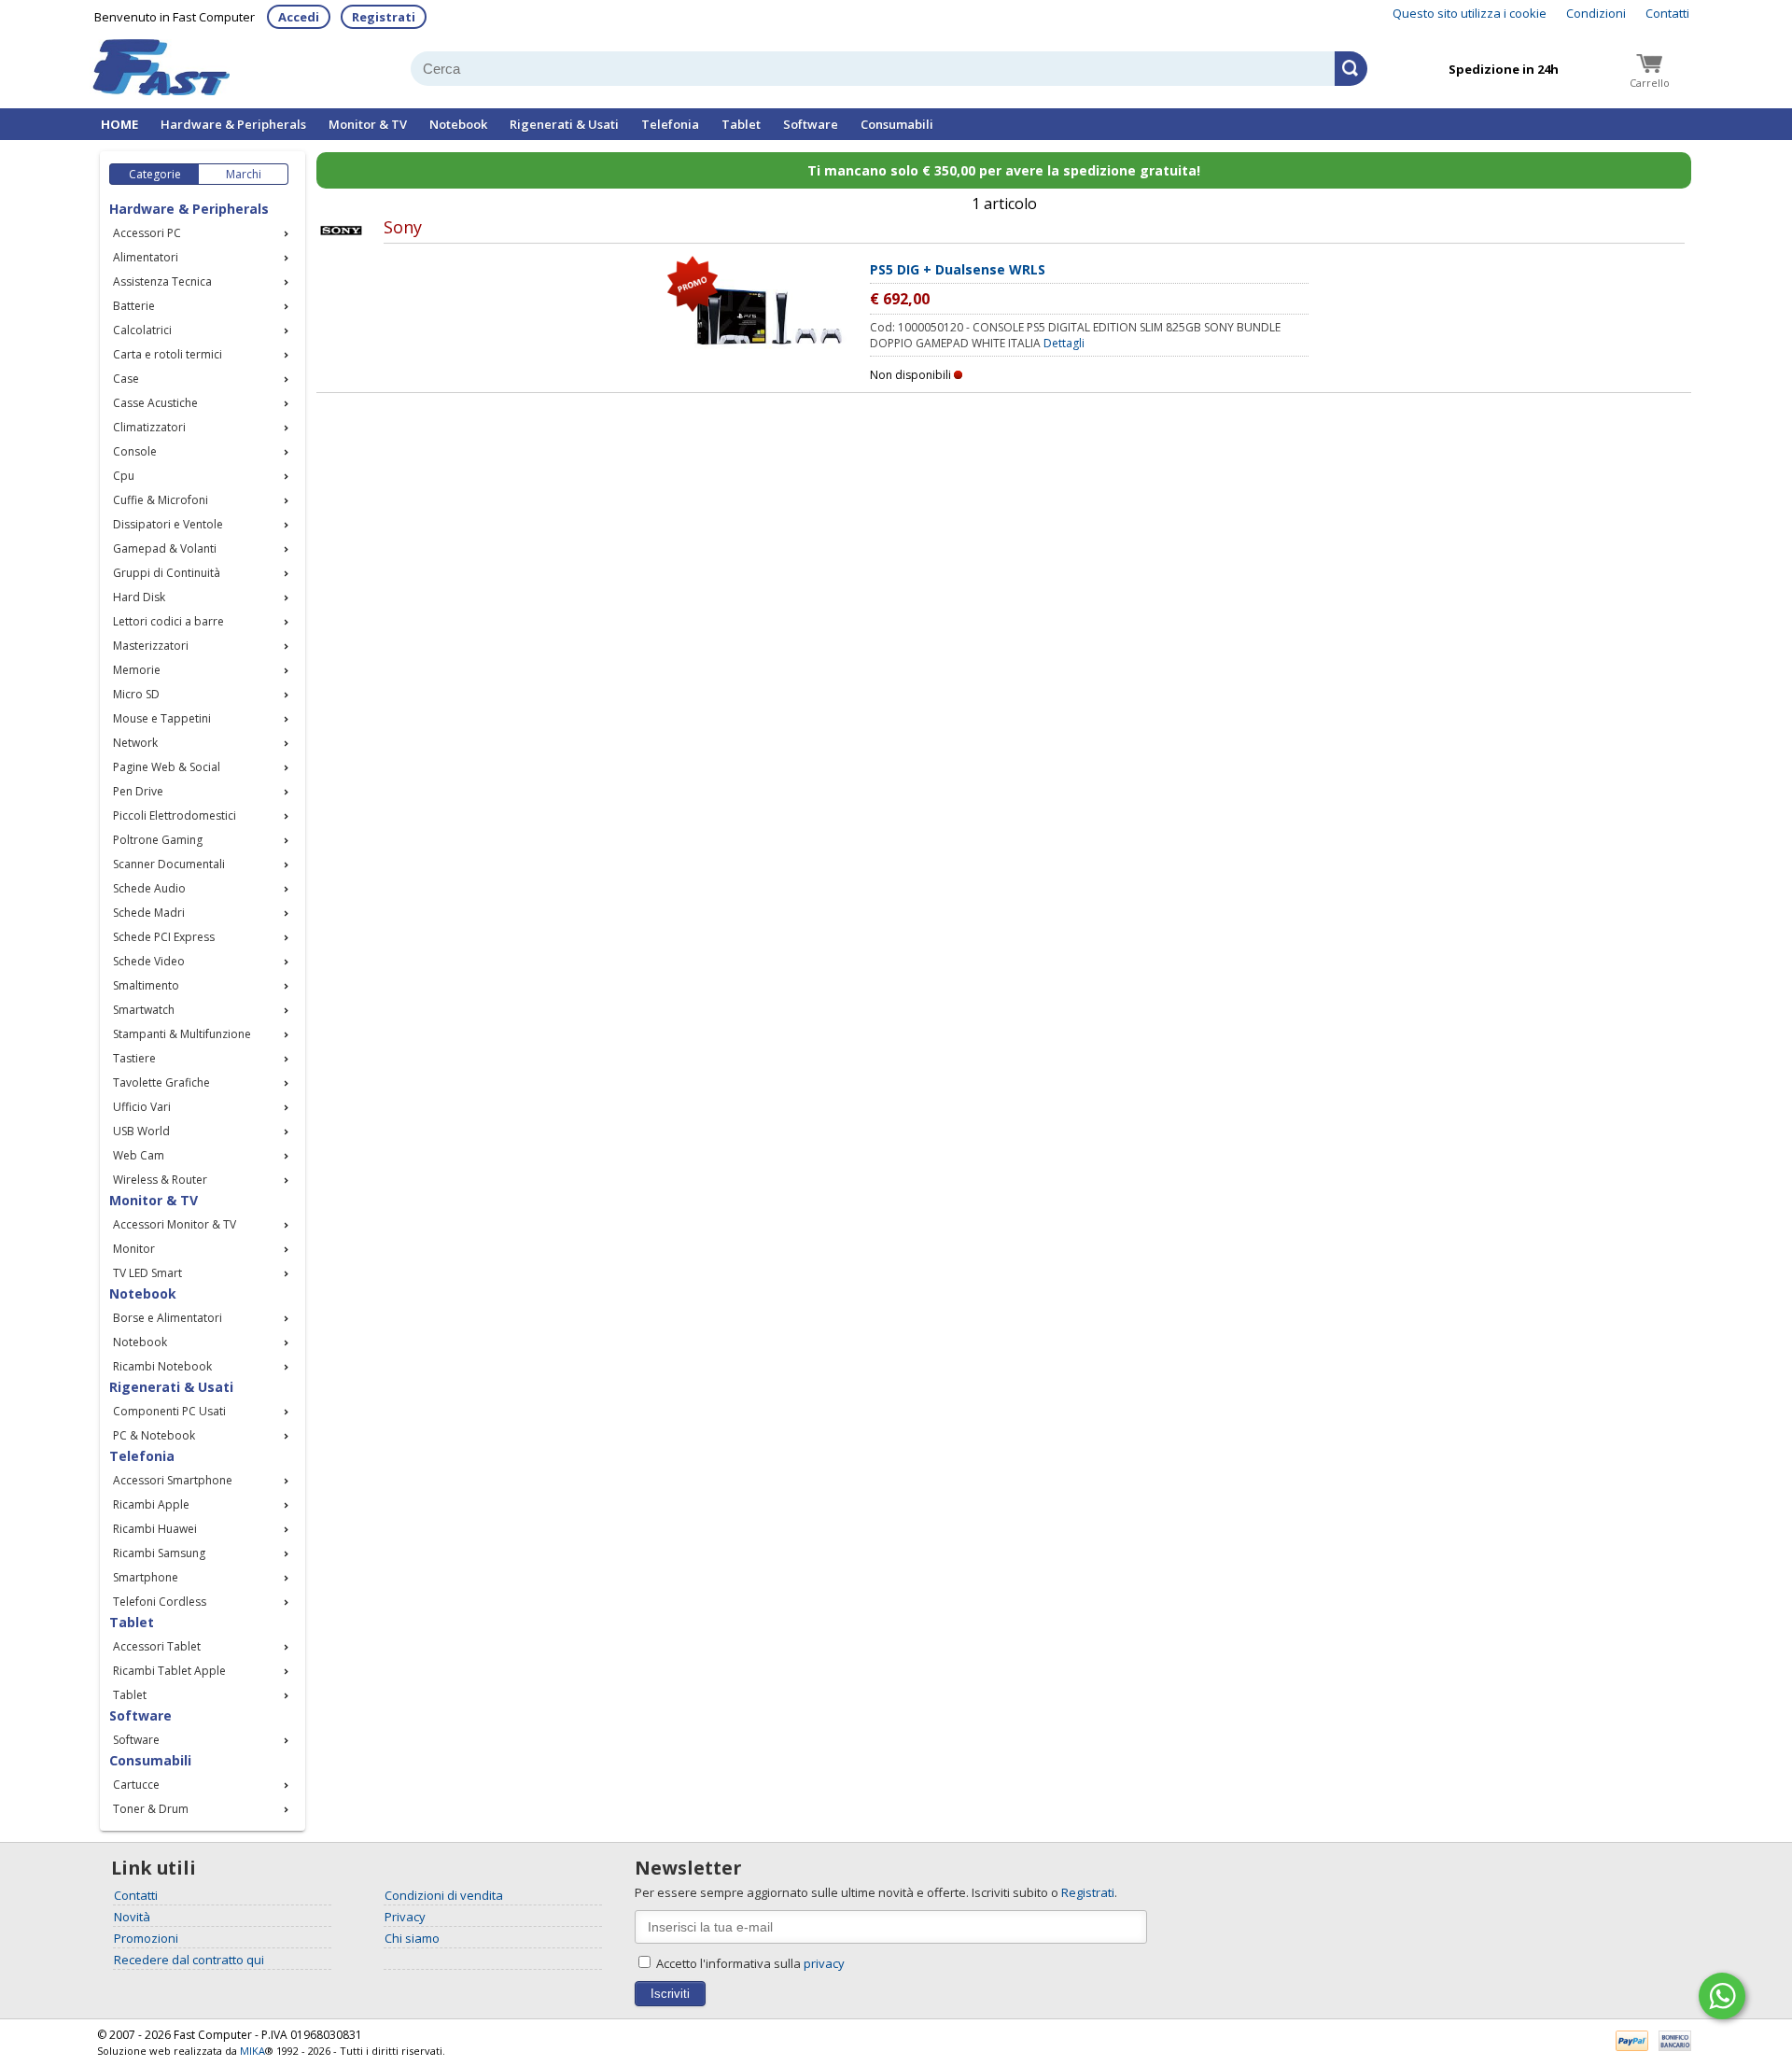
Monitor (134, 1249)
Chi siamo (412, 1938)
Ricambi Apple (151, 1504)
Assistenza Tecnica (162, 281)
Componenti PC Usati (169, 1411)
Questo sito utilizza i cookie (1470, 13)
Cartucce (136, 1785)
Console (135, 451)
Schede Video (149, 961)
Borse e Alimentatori (168, 1318)
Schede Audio (149, 888)
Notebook (458, 124)
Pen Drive (138, 791)
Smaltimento (146, 985)
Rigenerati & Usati (564, 124)
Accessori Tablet (157, 1646)
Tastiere (134, 1058)
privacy (824, 1963)
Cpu (124, 476)
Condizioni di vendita (444, 1895)
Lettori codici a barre (168, 621)
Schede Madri (149, 913)
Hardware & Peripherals (233, 124)
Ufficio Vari (142, 1107)
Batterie (134, 306)
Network (135, 743)
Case (126, 379)
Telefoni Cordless (160, 1602)
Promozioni (146, 1938)
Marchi (244, 174)
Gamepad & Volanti (165, 548)
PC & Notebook (154, 1435)
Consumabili (897, 124)
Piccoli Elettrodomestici (175, 815)
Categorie (155, 174)
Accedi (299, 17)
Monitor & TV (368, 124)
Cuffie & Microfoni (161, 500)
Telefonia (670, 124)
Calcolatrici (142, 330)
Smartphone (146, 1577)
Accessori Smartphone (173, 1480)
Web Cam (139, 1155)
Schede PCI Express (164, 937)
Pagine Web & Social (167, 767)
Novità (132, 1917)
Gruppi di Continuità (167, 573)
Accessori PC (147, 233)
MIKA (252, 2051)
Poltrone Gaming (158, 840)
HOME (119, 124)
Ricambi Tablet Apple (169, 1671)
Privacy (405, 1917)
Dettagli (1064, 343)
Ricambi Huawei (155, 1529)
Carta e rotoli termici (168, 354)
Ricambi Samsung (159, 1553)
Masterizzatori (151, 646)
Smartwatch (144, 1010)
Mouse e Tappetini (162, 718)
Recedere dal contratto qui (189, 1960)
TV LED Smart (147, 1273)
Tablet (741, 124)
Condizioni (1596, 13)
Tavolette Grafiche (161, 1082)
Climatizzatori (149, 427)
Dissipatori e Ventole (168, 524)
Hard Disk (139, 597)
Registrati (384, 17)
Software (811, 124)
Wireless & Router (160, 1180)
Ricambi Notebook (162, 1366)
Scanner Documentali (169, 864)
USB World (141, 1131)
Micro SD (136, 694)
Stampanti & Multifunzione (182, 1034)
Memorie (137, 670)
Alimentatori (146, 257)
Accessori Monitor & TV (175, 1224)
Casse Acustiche (155, 403)
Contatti (1667, 13)
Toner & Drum (151, 1809)
